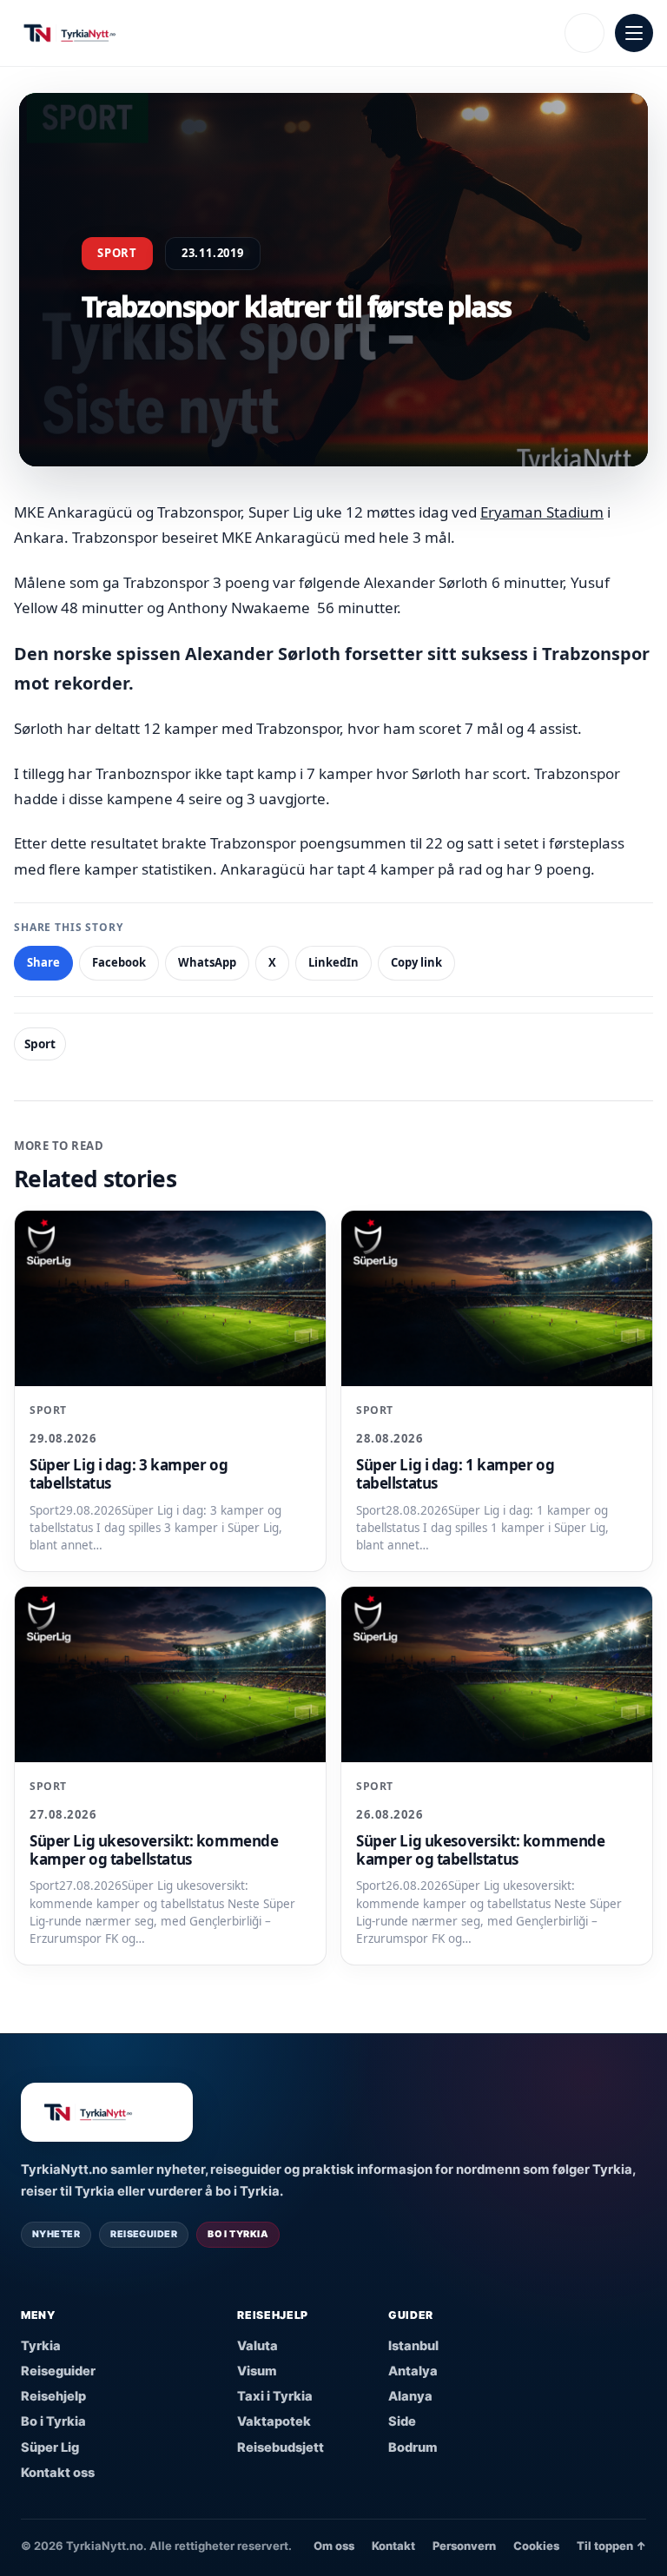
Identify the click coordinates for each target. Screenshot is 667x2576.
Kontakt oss (58, 2473)
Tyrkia (41, 2346)
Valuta (258, 2346)
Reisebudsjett (281, 2447)
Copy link (416, 962)
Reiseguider (58, 2371)
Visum (257, 2371)
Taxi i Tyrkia (275, 2396)
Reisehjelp (53, 2396)
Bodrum (413, 2447)
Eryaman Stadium (542, 512)
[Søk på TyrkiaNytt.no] (584, 33)
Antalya (413, 2371)
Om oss (334, 2546)
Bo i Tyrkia (53, 2421)
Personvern (464, 2546)
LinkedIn (333, 962)
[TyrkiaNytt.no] (284, 33)
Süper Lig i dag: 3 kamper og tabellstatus (129, 1474)
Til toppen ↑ (611, 2546)
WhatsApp (207, 962)
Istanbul (413, 2346)
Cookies (536, 2546)
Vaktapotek (274, 2421)
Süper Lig (50, 2447)
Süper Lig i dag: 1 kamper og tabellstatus (455, 1474)
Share (43, 962)
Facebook (119, 962)
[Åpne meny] (634, 33)
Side (402, 2421)
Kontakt (393, 2546)
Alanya (410, 2396)
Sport (40, 1044)
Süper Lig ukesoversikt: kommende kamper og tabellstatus (154, 1850)
